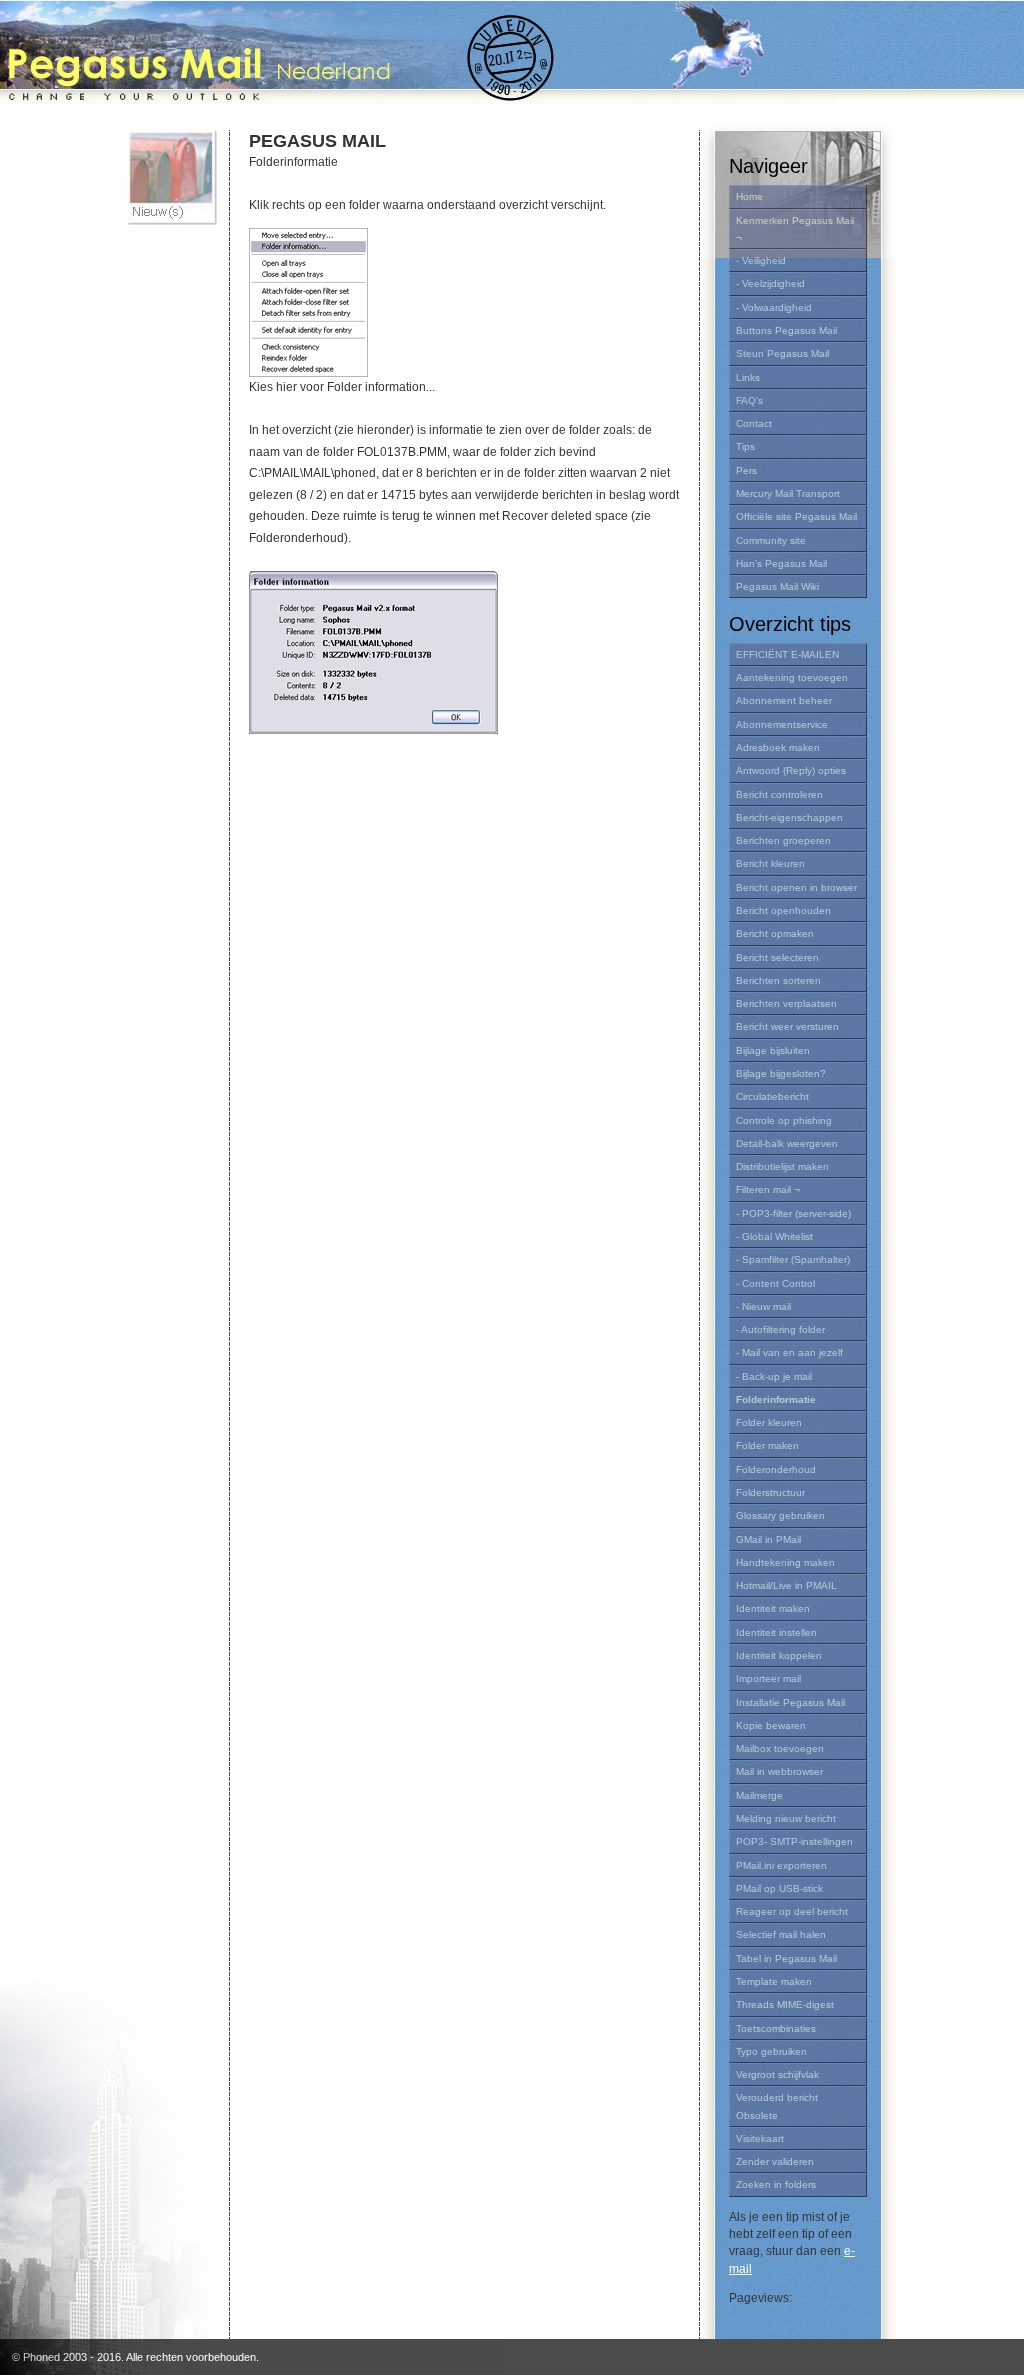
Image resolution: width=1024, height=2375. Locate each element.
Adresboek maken (778, 747)
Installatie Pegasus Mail (790, 1702)
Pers (746, 470)
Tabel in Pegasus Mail (786, 1958)
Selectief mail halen (781, 1934)
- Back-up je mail (774, 1376)
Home (749, 196)
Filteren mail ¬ (768, 1189)
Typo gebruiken (771, 2051)
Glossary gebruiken (780, 1515)
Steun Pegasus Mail (782, 353)
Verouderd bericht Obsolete (777, 2106)
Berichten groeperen (783, 840)
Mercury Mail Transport (788, 493)
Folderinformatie (776, 1399)
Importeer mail (768, 1678)
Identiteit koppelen (779, 1655)
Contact (754, 423)
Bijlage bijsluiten (773, 1050)
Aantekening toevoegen (792, 677)
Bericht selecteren (777, 957)
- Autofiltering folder (780, 1329)
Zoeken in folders (776, 2184)
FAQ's (749, 400)
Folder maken (767, 1445)
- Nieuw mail (763, 1306)
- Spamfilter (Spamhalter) (793, 1259)
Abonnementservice (782, 724)
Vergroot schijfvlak (777, 2074)
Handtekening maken (785, 1562)
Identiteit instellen (776, 1632)
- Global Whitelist (774, 1236)
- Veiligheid (761, 260)
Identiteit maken (773, 1608)
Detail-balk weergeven (787, 1143)
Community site (771, 540)
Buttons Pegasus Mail (786, 330)
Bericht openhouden (783, 910)
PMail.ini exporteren (781, 1865)
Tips (745, 446)
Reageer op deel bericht (792, 1911)
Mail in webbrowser (779, 1771)
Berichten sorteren (778, 980)
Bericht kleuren (770, 863)
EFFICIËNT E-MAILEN (787, 654)
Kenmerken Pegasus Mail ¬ (795, 229)
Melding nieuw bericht (786, 1818)
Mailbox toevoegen (780, 1748)
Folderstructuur (770, 1492)
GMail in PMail (768, 1539)
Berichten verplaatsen (786, 1003)
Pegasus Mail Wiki (777, 586)
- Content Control (775, 1283)
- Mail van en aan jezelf (789, 1352)
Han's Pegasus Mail (781, 563)
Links (748, 377)
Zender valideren (775, 2161)
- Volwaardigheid (774, 307)
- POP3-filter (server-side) (793, 1213)
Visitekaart (760, 2138)
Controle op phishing (784, 1120)
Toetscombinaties (776, 2028)
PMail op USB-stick (779, 1888)
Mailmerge (759, 1795)
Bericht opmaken (775, 933)
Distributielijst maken (782, 1166)
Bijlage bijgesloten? (781, 1073)
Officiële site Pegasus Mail (796, 516)
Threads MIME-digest (785, 2004)
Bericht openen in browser (796, 887)
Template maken (774, 1981)
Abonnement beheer (784, 700)
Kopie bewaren (771, 1725)
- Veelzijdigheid (770, 283)
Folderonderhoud (776, 1469)
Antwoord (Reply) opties (791, 770)
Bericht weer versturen (787, 1026)
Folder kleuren (769, 1422)
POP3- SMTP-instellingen (794, 1841)
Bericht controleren (779, 794)
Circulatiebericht (772, 1096)
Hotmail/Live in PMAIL (786, 1585)
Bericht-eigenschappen (789, 817)
